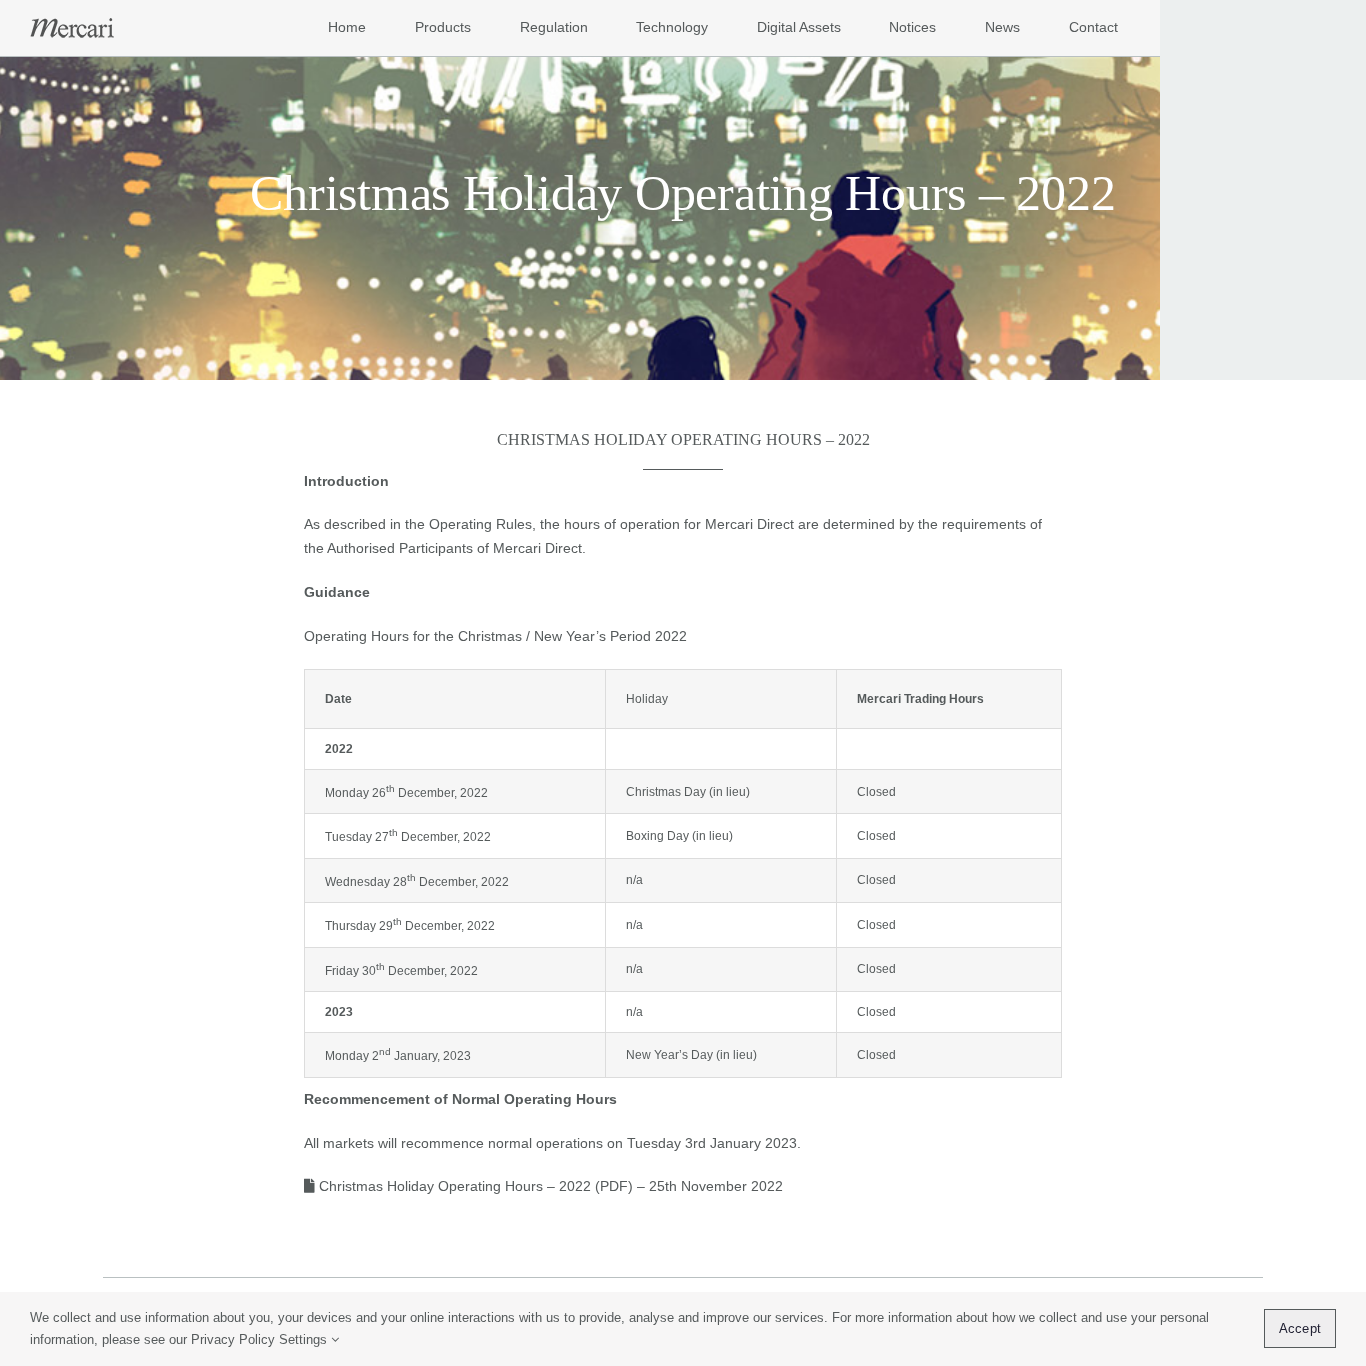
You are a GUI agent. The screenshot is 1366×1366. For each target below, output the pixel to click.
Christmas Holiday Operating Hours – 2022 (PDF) (474, 1186)
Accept (1300, 1328)
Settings (305, 1339)
